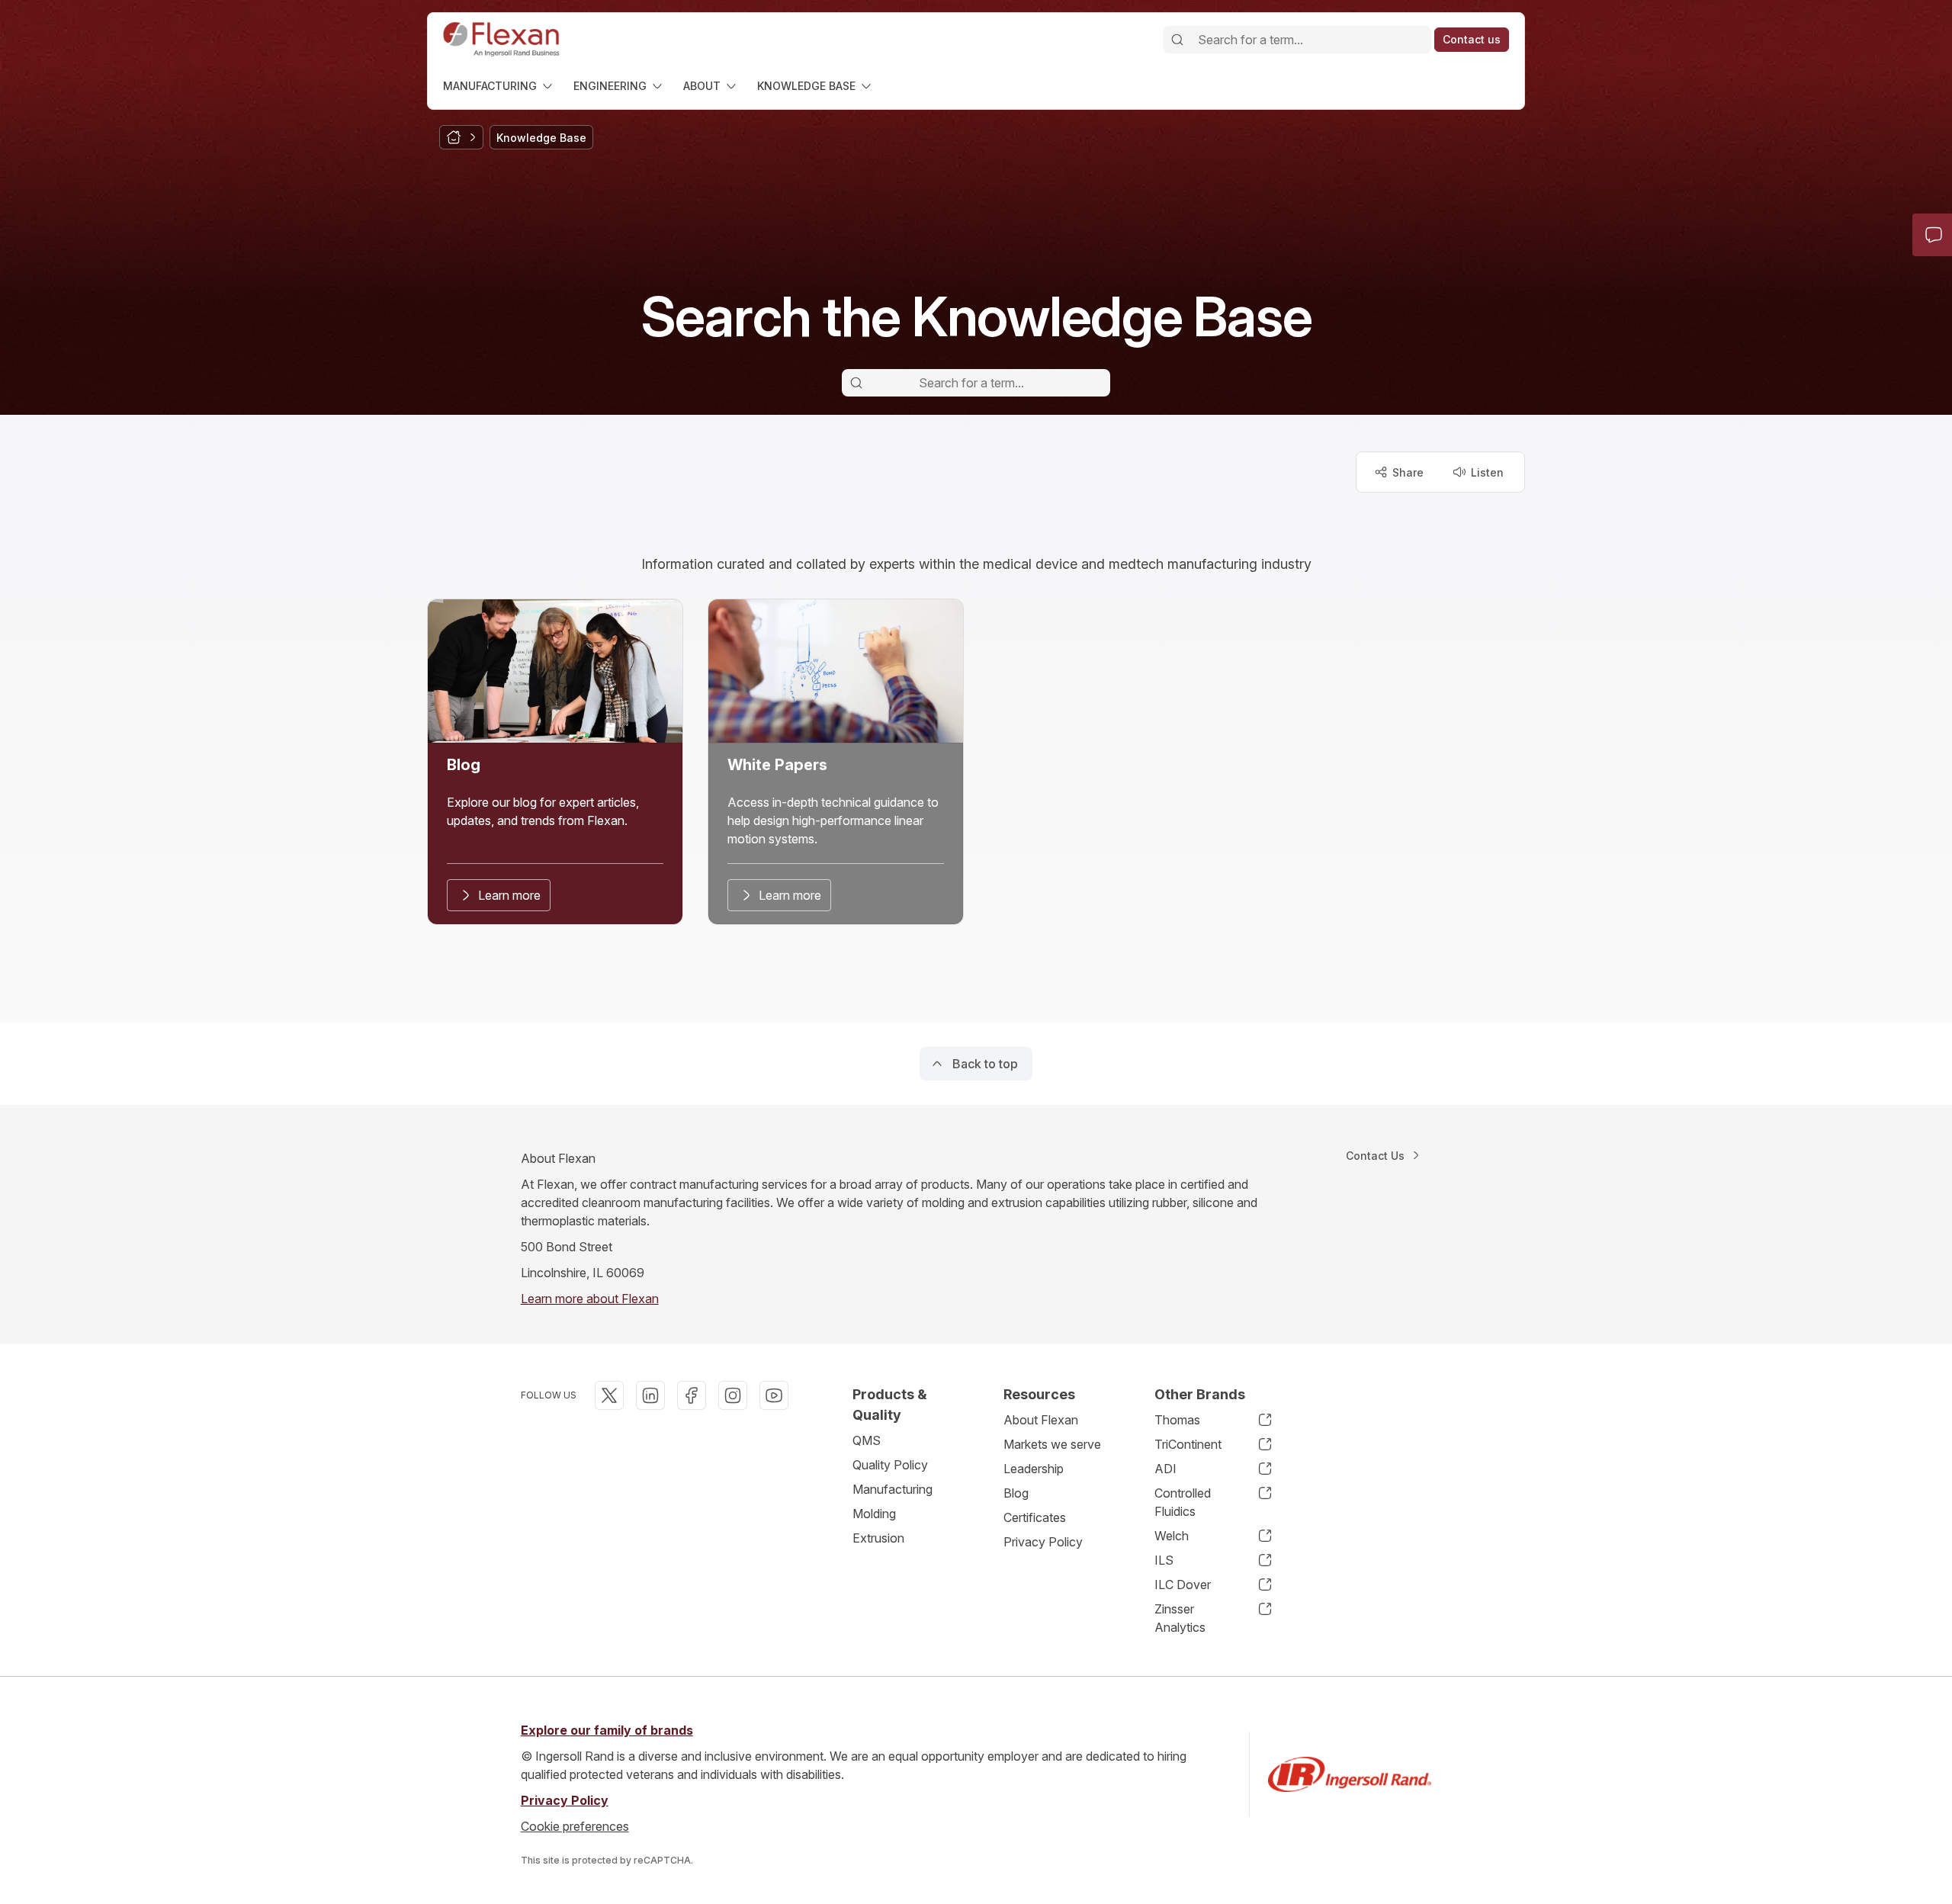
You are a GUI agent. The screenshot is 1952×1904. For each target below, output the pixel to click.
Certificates (1035, 1517)
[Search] (1177, 40)
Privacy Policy (1043, 1542)
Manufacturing (893, 1489)
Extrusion (878, 1538)
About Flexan (1041, 1420)
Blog (1016, 1493)
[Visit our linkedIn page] (650, 1395)
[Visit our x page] (609, 1395)
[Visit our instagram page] (733, 1395)
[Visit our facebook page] (692, 1395)
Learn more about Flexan (590, 1299)
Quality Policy (890, 1465)
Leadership (1034, 1469)
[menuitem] (499, 86)
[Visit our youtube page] (774, 1395)
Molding (874, 1514)
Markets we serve (1052, 1444)
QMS (867, 1440)
